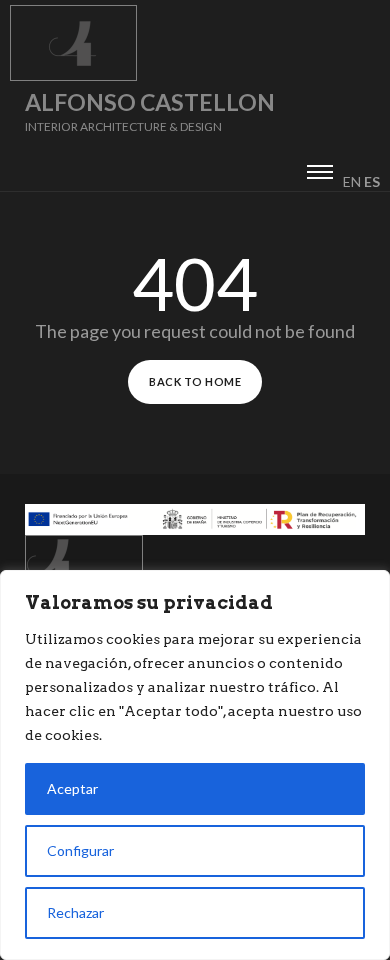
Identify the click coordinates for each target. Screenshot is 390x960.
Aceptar (72, 788)
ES (372, 181)
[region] (195, 765)
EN (352, 181)
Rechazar (75, 912)
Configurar (80, 850)
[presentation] (320, 169)
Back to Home (195, 381)
